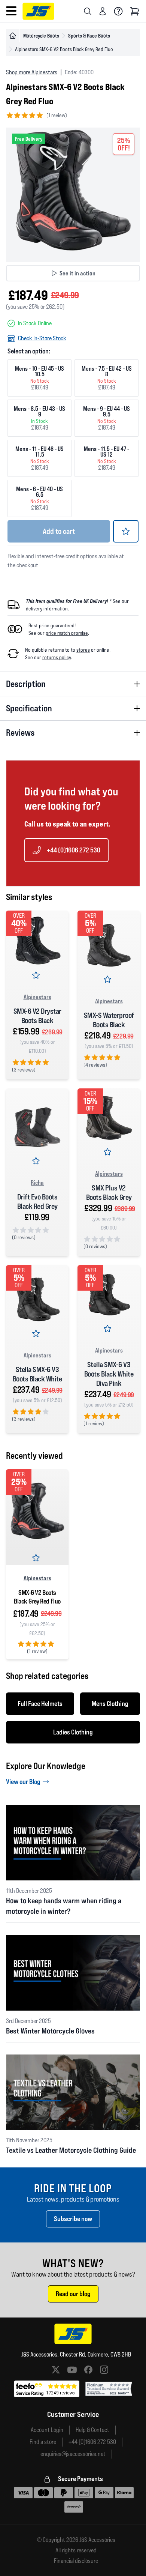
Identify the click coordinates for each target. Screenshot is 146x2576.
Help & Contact (92, 2430)
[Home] (13, 36)
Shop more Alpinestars (32, 72)
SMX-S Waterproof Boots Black (109, 1020)
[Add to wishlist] (126, 531)
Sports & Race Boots (89, 35)
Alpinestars (37, 997)
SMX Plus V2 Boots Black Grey (109, 1193)
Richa (37, 1183)
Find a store (43, 2442)
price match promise (67, 633)
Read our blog (73, 2294)
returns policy (57, 657)
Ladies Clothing (73, 1732)
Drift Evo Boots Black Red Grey (37, 1202)
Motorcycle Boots (41, 35)
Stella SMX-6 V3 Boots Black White (37, 1374)
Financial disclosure (76, 2561)
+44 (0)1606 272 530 (74, 850)
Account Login (47, 2430)
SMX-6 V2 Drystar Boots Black (37, 1016)
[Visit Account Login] (103, 11)
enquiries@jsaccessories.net (73, 2454)
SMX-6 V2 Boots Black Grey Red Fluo (37, 1597)
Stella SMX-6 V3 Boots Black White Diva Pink (109, 1374)
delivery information (47, 609)
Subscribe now (73, 2219)
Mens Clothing (110, 1704)
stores (83, 650)
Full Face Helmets (40, 1704)
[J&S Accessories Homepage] (38, 11)
